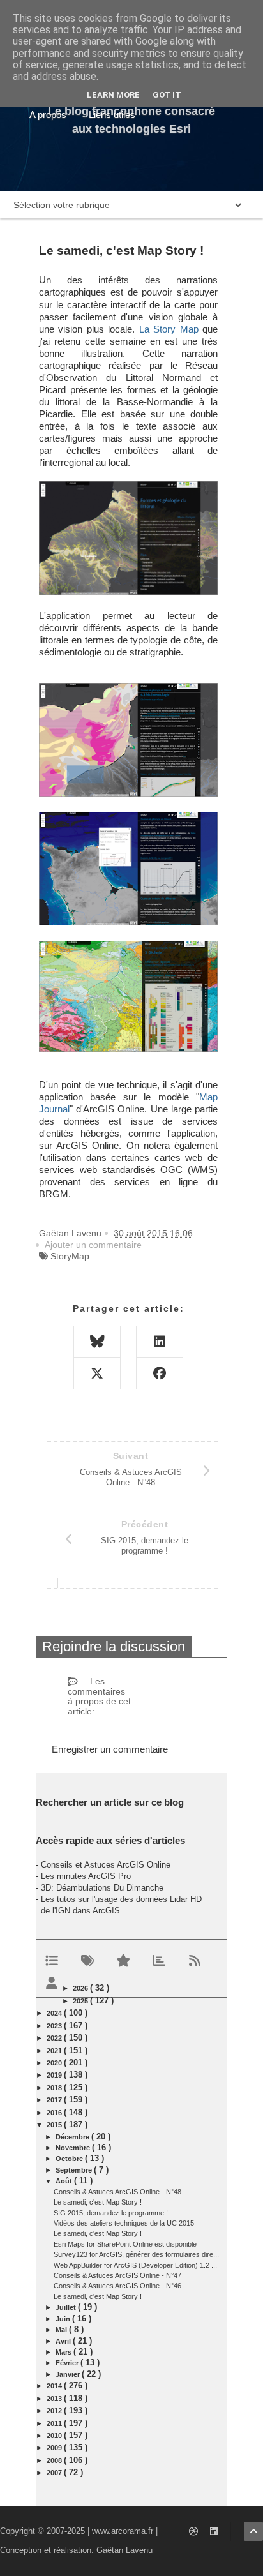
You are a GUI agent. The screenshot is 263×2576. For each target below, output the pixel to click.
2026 (81, 1988)
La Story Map (169, 329)
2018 (55, 2088)
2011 (55, 2423)
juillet (67, 2307)
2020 (55, 2063)
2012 (55, 2411)
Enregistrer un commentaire (110, 1749)
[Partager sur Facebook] (160, 1374)
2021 (55, 2051)
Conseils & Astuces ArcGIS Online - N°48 (117, 2192)
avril (64, 2341)
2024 (55, 2013)
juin (64, 2319)
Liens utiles (112, 115)
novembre (74, 2148)
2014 (55, 2386)
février (68, 2363)
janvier (69, 2374)
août (65, 2181)
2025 (81, 2001)
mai (62, 2330)
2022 (55, 2038)
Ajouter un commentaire (93, 1245)
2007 (55, 2473)
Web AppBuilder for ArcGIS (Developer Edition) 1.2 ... (135, 2265)
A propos (48, 115)
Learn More (113, 95)
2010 (55, 2436)
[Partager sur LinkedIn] (160, 1342)
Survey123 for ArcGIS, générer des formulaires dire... (136, 2254)
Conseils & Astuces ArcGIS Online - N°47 (117, 2275)
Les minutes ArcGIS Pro (86, 1876)
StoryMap (70, 1256)
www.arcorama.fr (123, 2531)
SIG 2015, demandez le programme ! (111, 2213)
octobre (70, 2159)
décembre (73, 2137)
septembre (75, 2170)
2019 (55, 2075)
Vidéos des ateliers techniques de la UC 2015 (124, 2223)
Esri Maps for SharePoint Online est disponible (125, 2244)
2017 (55, 2100)
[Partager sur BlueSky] (97, 1342)
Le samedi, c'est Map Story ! (98, 2202)
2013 (55, 2399)
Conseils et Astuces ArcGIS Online (106, 1865)
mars (64, 2352)
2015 (55, 2125)
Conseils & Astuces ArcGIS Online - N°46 (117, 2286)
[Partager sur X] (97, 1374)
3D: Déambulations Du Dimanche (102, 1888)
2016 (55, 2113)
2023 (55, 2026)
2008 (55, 2460)
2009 (55, 2448)
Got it (167, 95)
